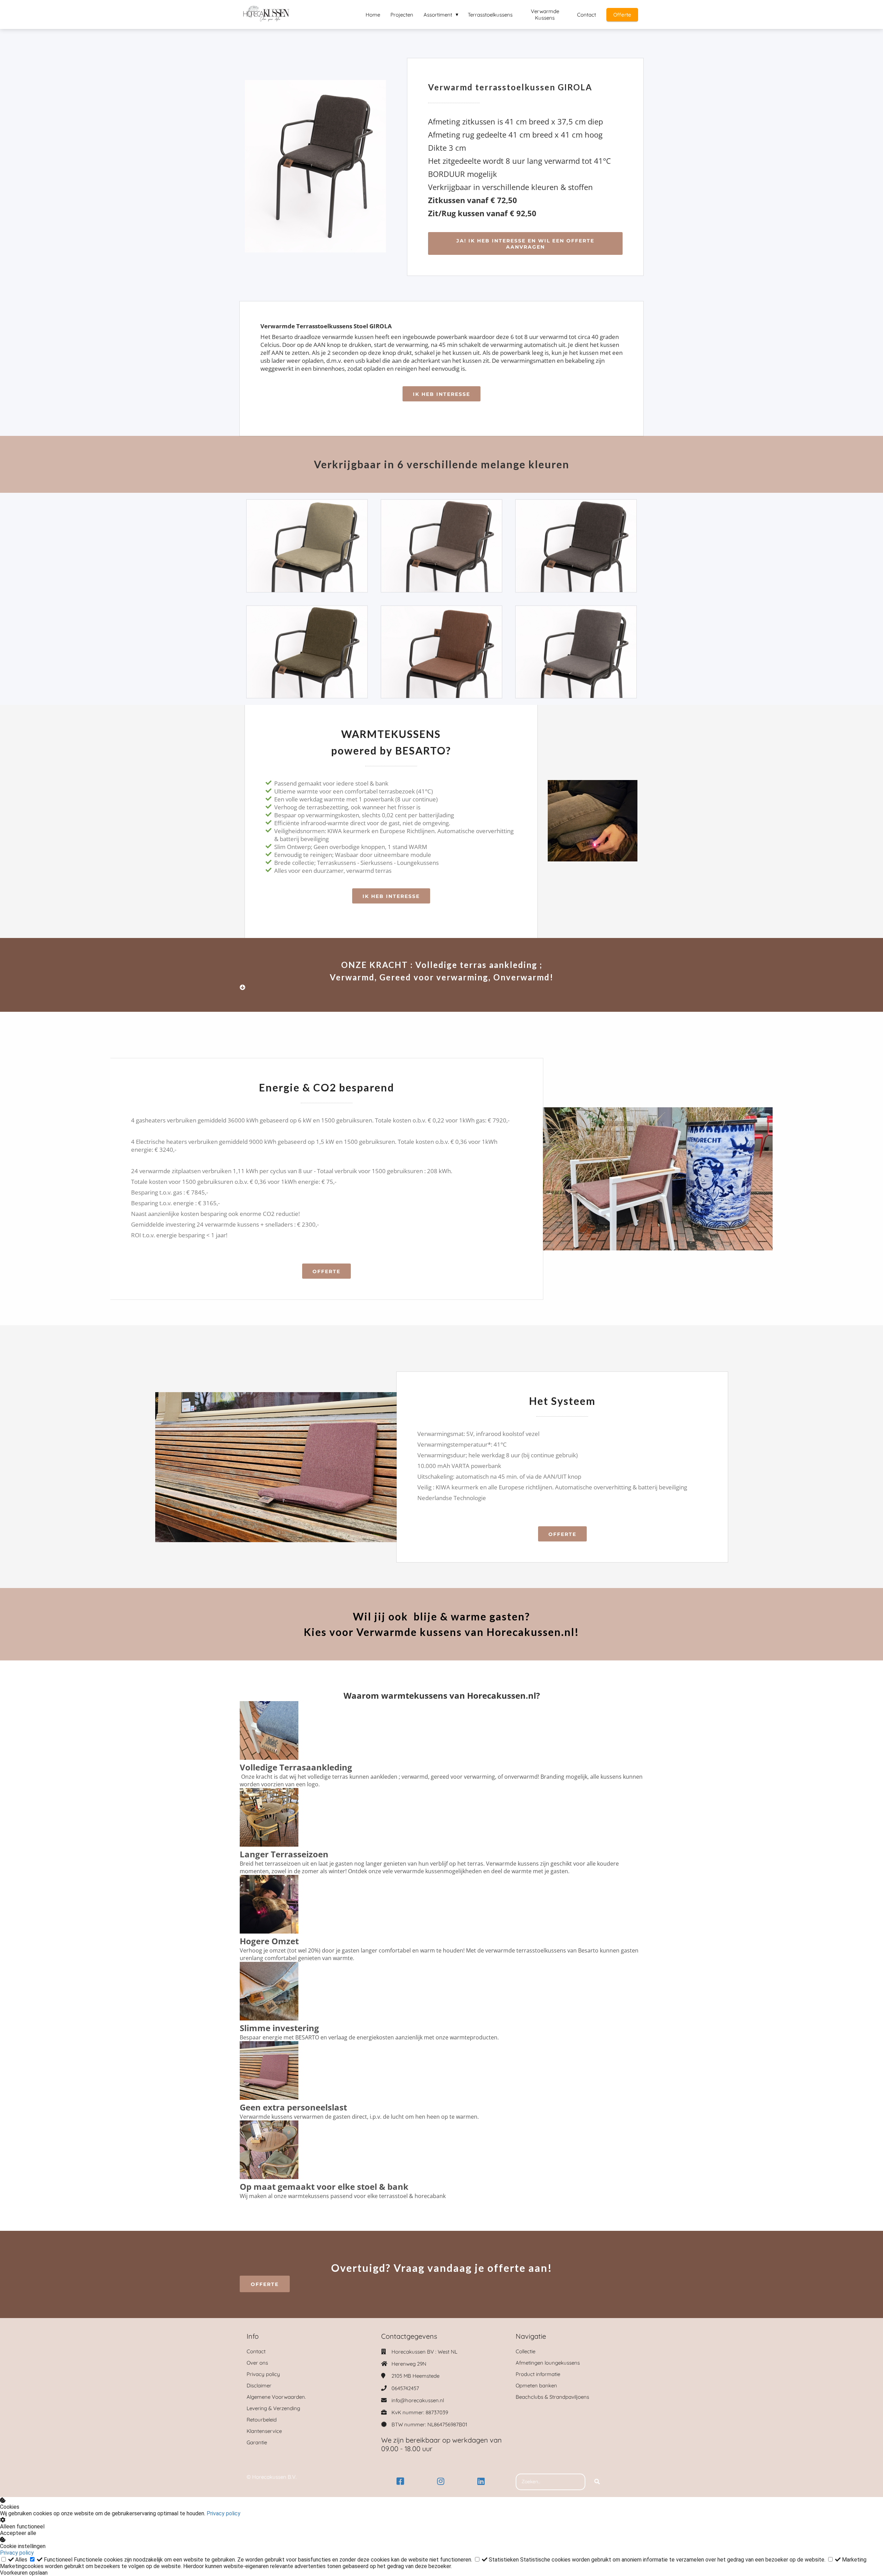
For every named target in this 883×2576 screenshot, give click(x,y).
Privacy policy (224, 2513)
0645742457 (405, 2388)
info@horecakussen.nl (418, 2400)
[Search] (597, 2482)
